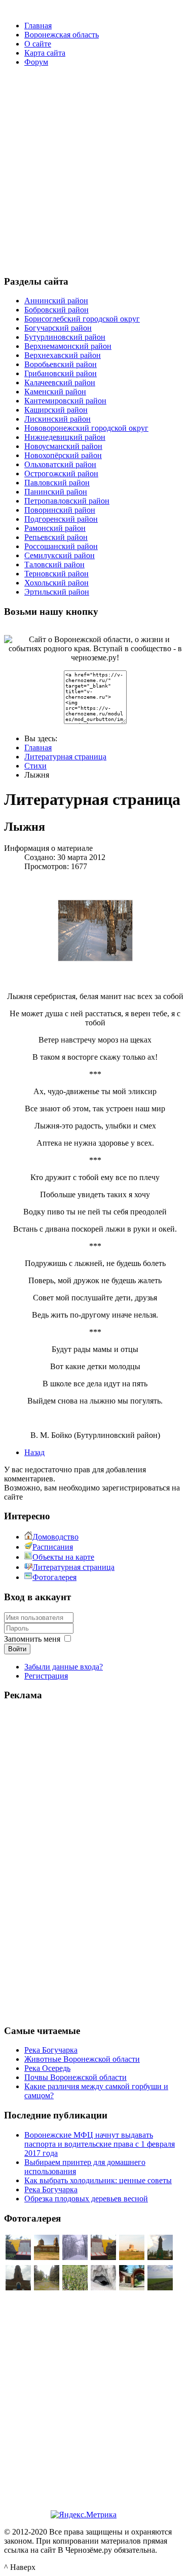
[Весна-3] (75, 2288)
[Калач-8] (103, 2288)
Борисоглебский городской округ (82, 319)
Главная (38, 26)
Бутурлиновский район (65, 337)
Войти (17, 1649)
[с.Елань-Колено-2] (132, 2257)
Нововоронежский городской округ (86, 428)
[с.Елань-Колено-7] (103, 2257)
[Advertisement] (95, 170)
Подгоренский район (61, 519)
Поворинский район (60, 510)
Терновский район (56, 574)
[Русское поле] (160, 2288)
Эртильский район (57, 592)
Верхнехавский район (63, 355)
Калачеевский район (60, 382)
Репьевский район (56, 537)
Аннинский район (56, 301)
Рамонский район (55, 528)
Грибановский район (61, 373)
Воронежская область (62, 35)
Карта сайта (45, 53)
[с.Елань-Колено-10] (160, 2257)
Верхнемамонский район (68, 346)
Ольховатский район (60, 464)
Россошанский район (61, 546)
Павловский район (57, 483)
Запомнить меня (32, 1639)
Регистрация (46, 1676)
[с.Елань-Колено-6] (18, 2257)
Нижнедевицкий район (65, 437)
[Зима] (75, 2257)
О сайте (38, 44)
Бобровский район (56, 310)
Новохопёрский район (63, 455)
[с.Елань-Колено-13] (47, 2257)
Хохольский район (56, 583)
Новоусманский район (63, 446)
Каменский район (55, 392)
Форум (36, 62)
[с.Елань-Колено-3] (47, 2288)
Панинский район (56, 492)
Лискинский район (58, 419)
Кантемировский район (65, 401)
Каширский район (56, 410)
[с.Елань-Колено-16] (18, 2288)
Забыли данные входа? (64, 1667)
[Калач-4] (132, 2288)
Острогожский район (61, 473)
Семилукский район (60, 555)
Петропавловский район (67, 501)
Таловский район (54, 564)
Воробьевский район (61, 364)
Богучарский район (58, 328)
